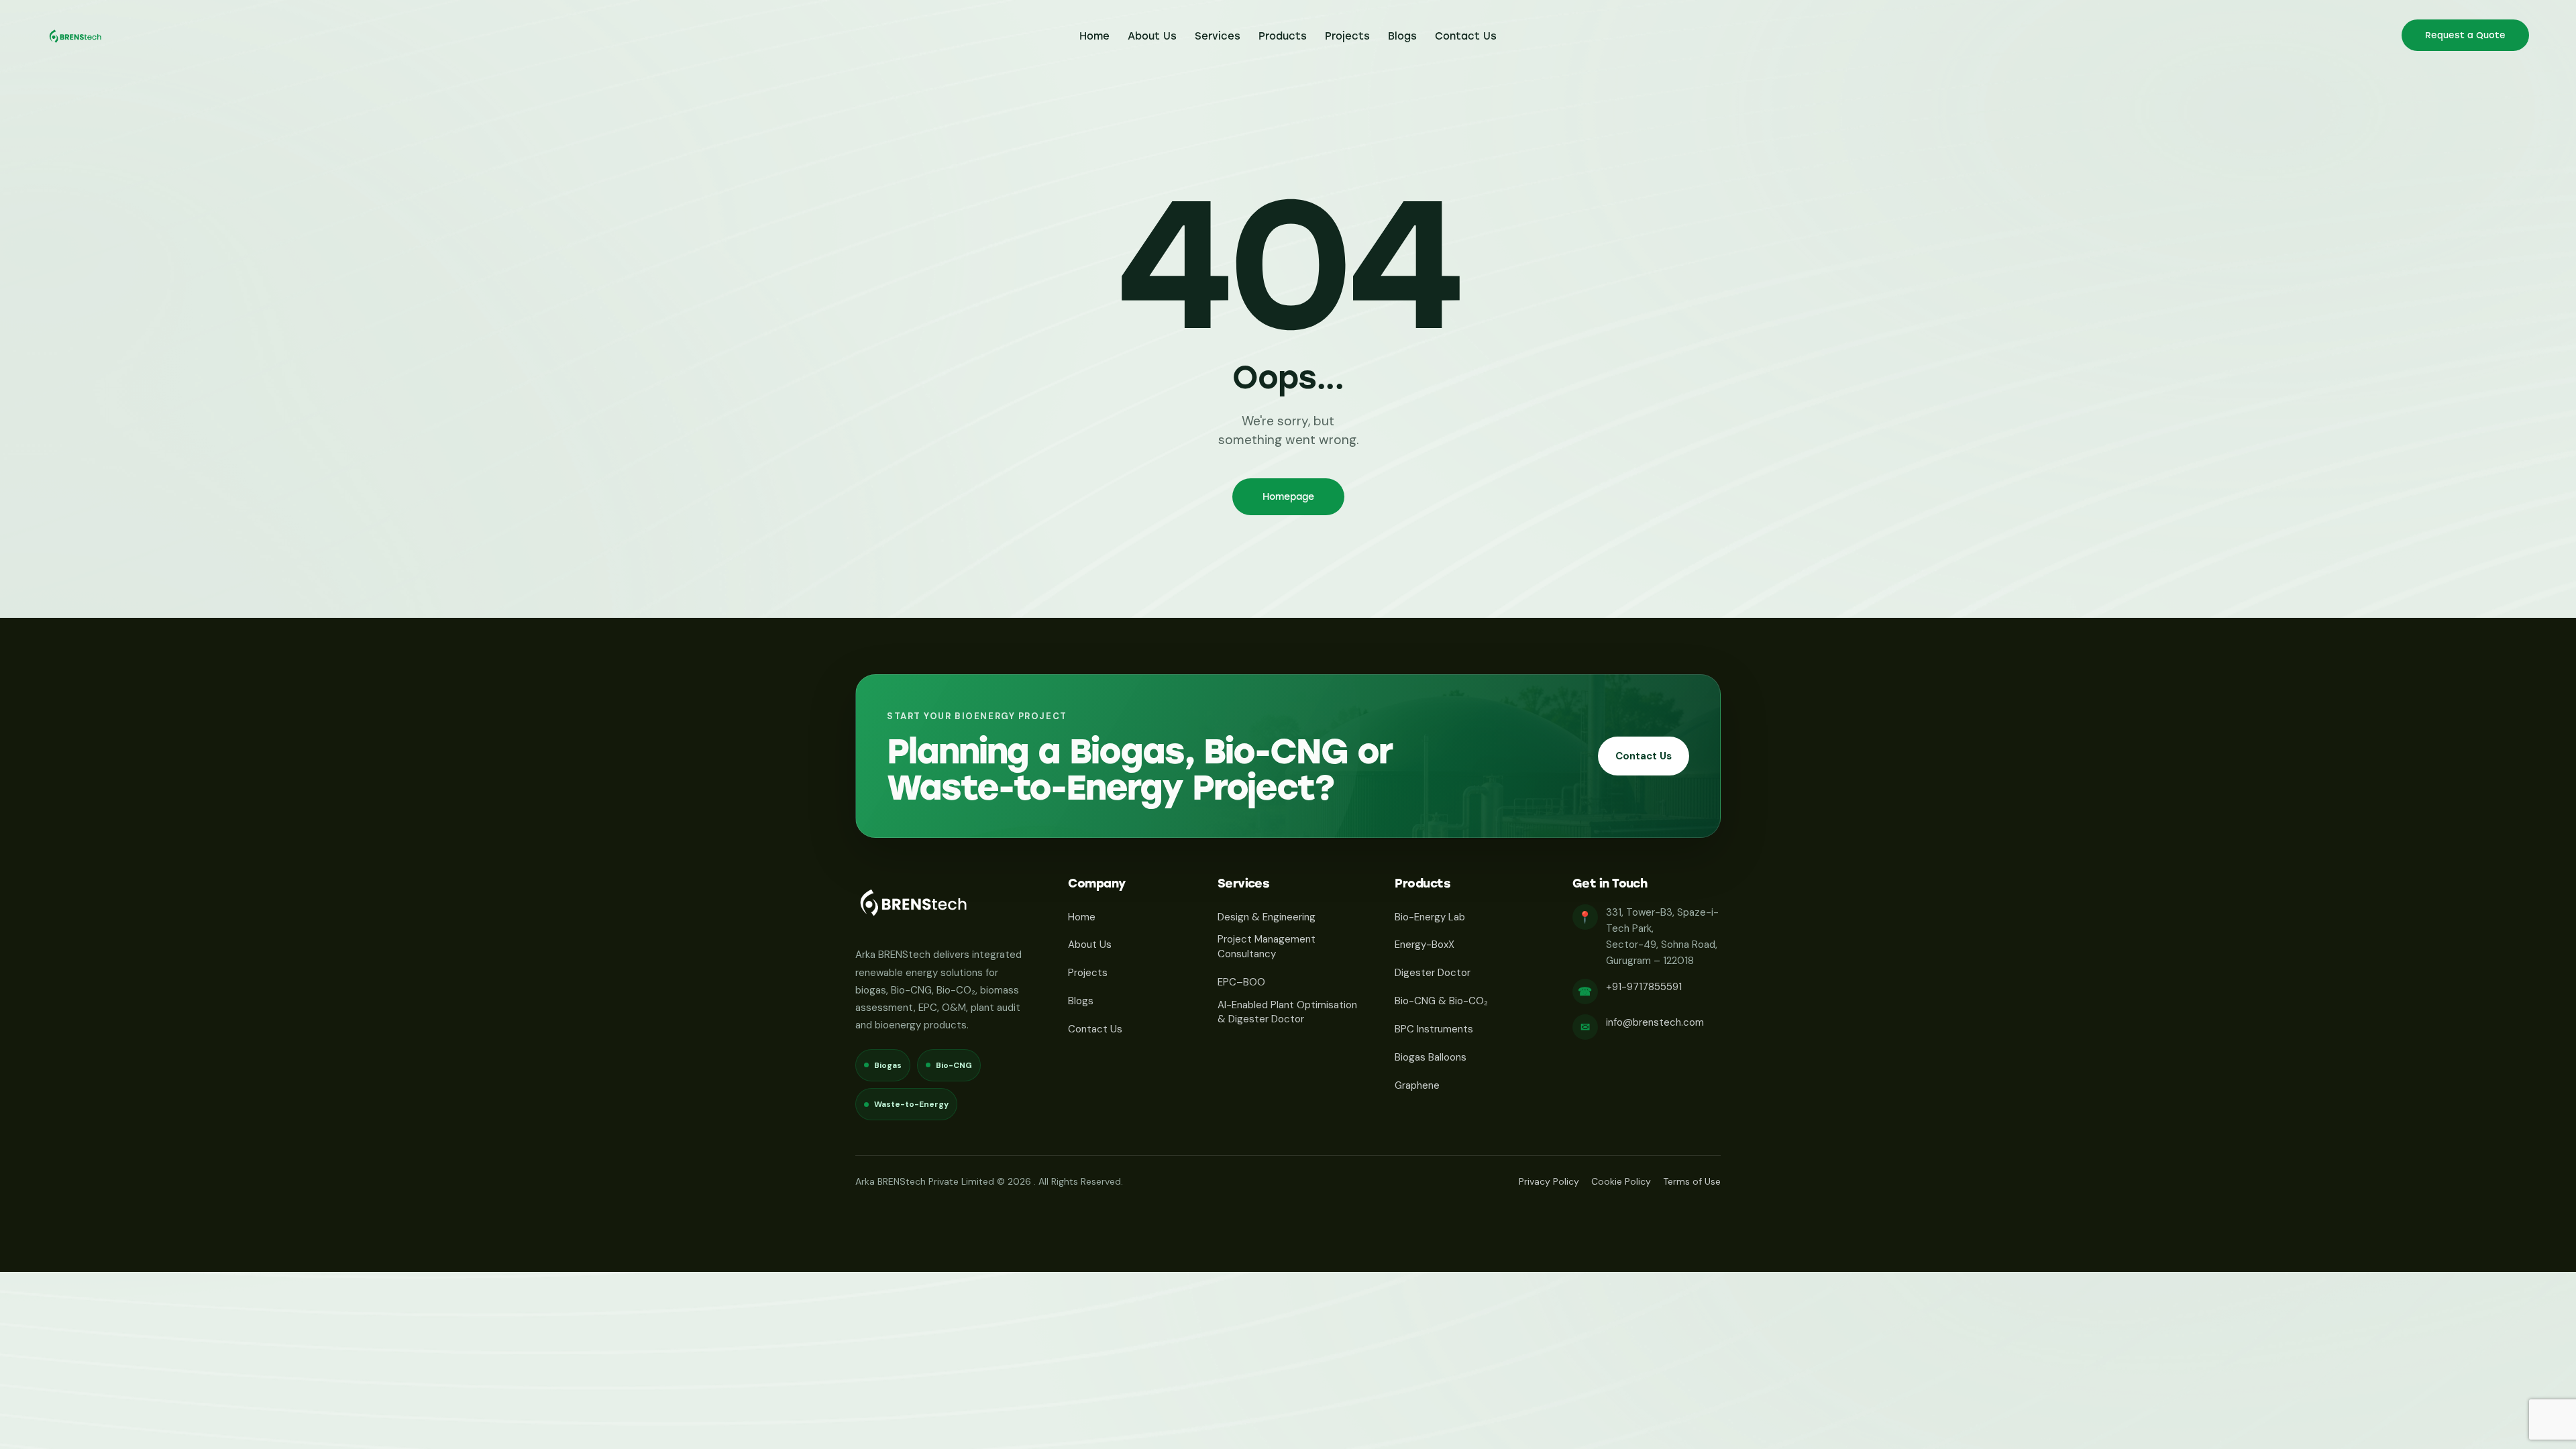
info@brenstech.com (1655, 1022)
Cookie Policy (1621, 1181)
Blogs (1081, 1001)
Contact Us (1644, 756)
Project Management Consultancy (1267, 947)
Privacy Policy (1549, 1181)
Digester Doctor (1433, 973)
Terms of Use (1692, 1181)
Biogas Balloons (1431, 1057)
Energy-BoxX (1425, 945)
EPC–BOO (1241, 982)
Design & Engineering (1267, 917)
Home (1082, 917)
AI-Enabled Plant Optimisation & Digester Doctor (1287, 1012)
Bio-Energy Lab (1430, 917)
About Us (1090, 945)
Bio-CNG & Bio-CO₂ (1441, 1001)
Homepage (1288, 497)
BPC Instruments (1434, 1029)
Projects (1088, 973)
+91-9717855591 (1644, 987)
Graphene (1417, 1085)
